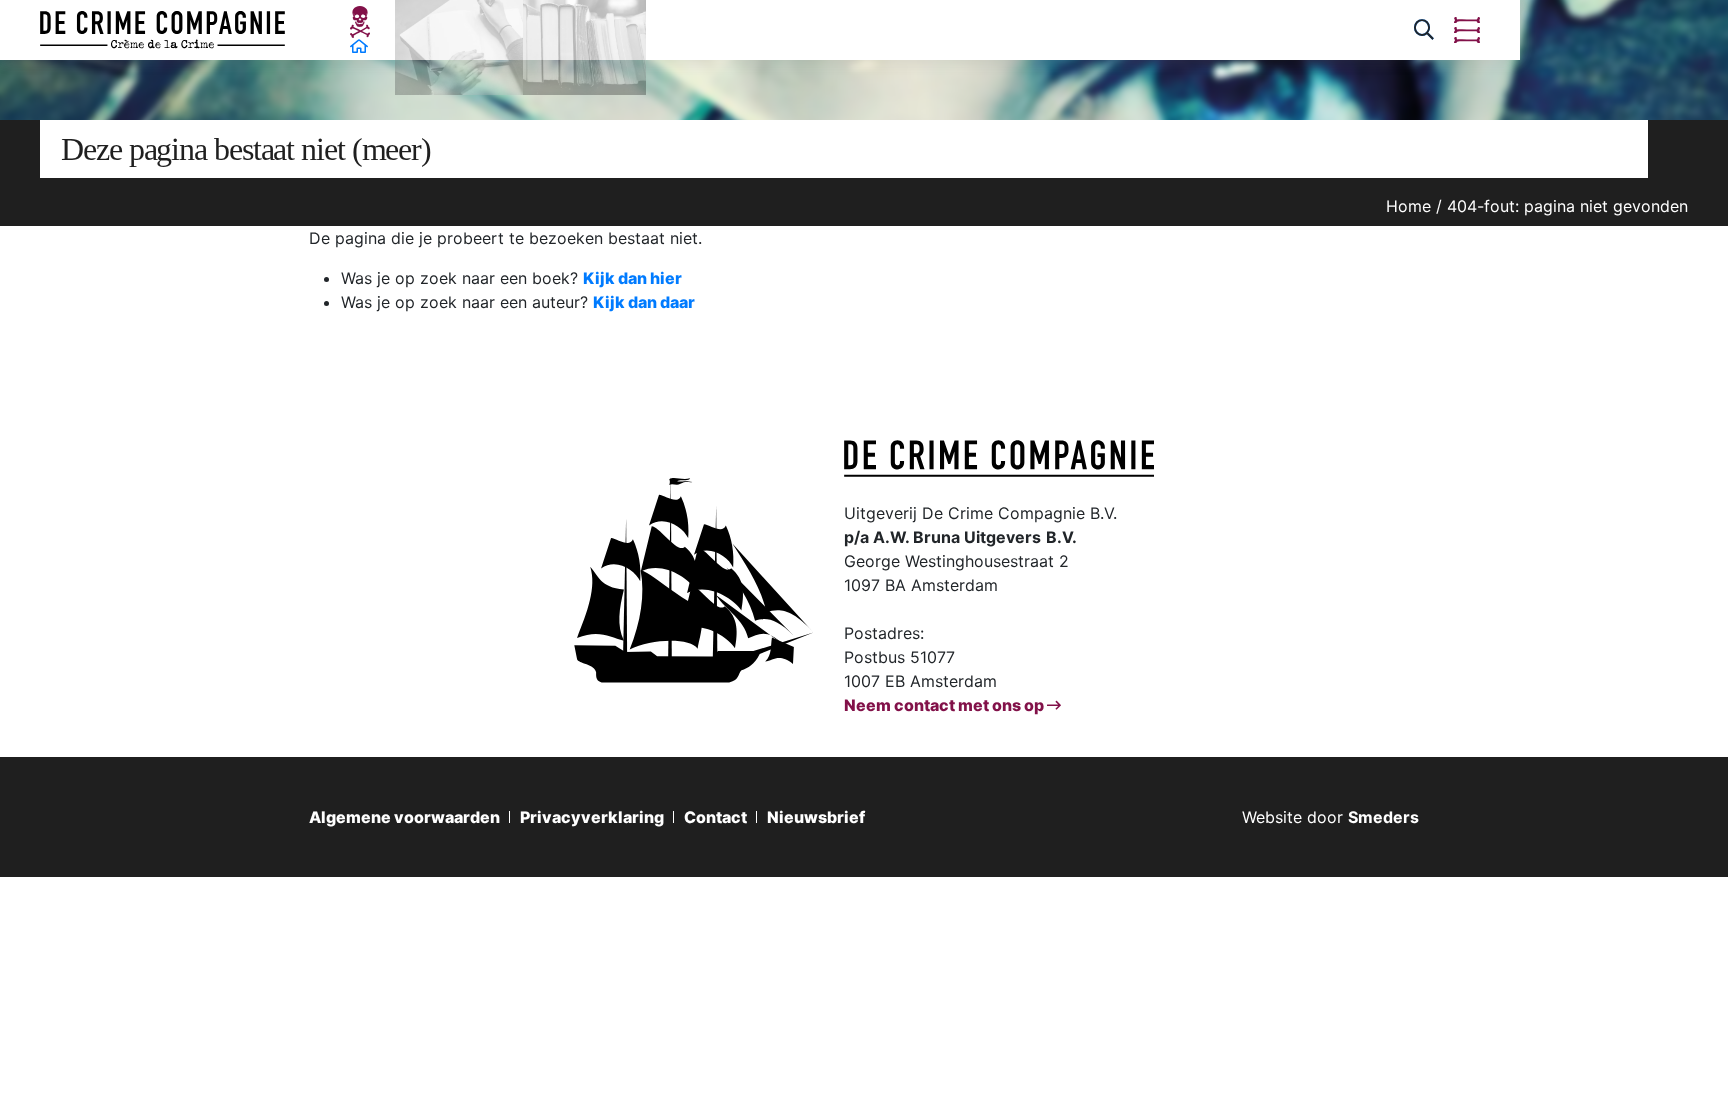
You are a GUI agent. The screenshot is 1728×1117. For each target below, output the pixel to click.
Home (1408, 206)
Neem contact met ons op (945, 705)
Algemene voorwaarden (404, 817)
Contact (715, 817)
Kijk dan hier (632, 278)
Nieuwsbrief (816, 817)
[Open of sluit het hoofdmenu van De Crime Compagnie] (1467, 30)
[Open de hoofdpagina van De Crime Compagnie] (162, 30)
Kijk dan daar (644, 302)
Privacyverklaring (592, 817)
